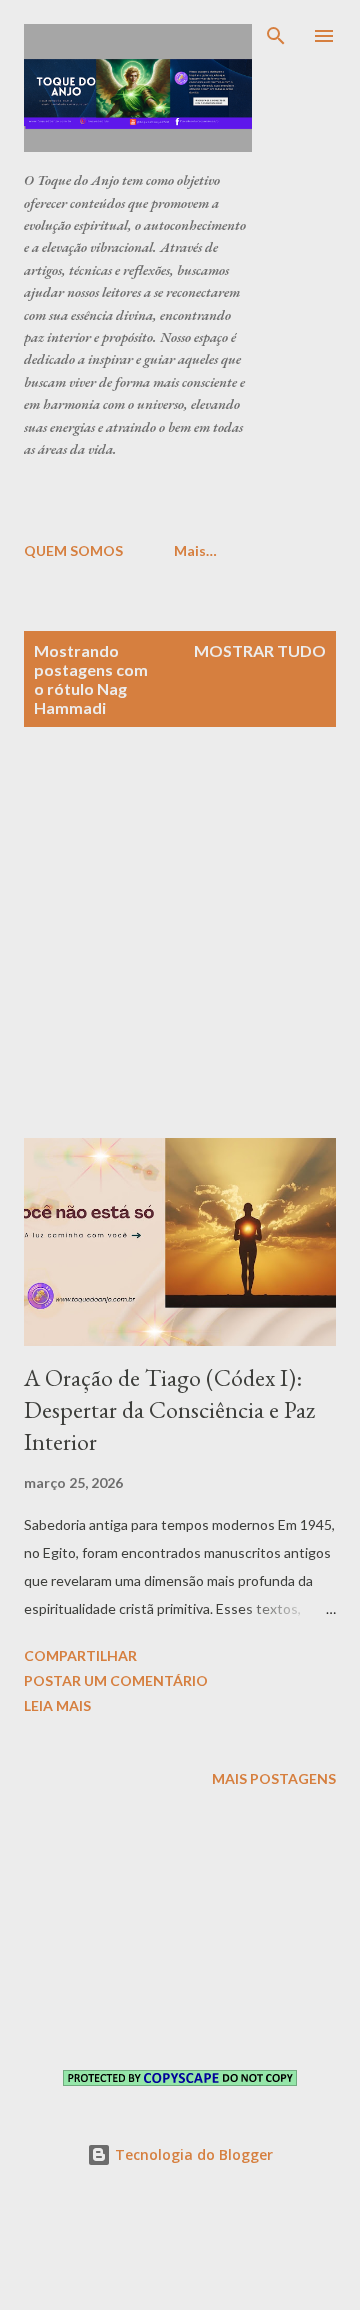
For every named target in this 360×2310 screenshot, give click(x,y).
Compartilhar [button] (80, 1655)
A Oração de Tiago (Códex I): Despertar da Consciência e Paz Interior (169, 1409)
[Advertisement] (192, 499)
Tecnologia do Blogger (192, 2154)
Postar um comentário (116, 1680)
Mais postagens (274, 1778)
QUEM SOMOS (73, 550)
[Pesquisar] (276, 36)
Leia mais (57, 1705)
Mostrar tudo (260, 650)
